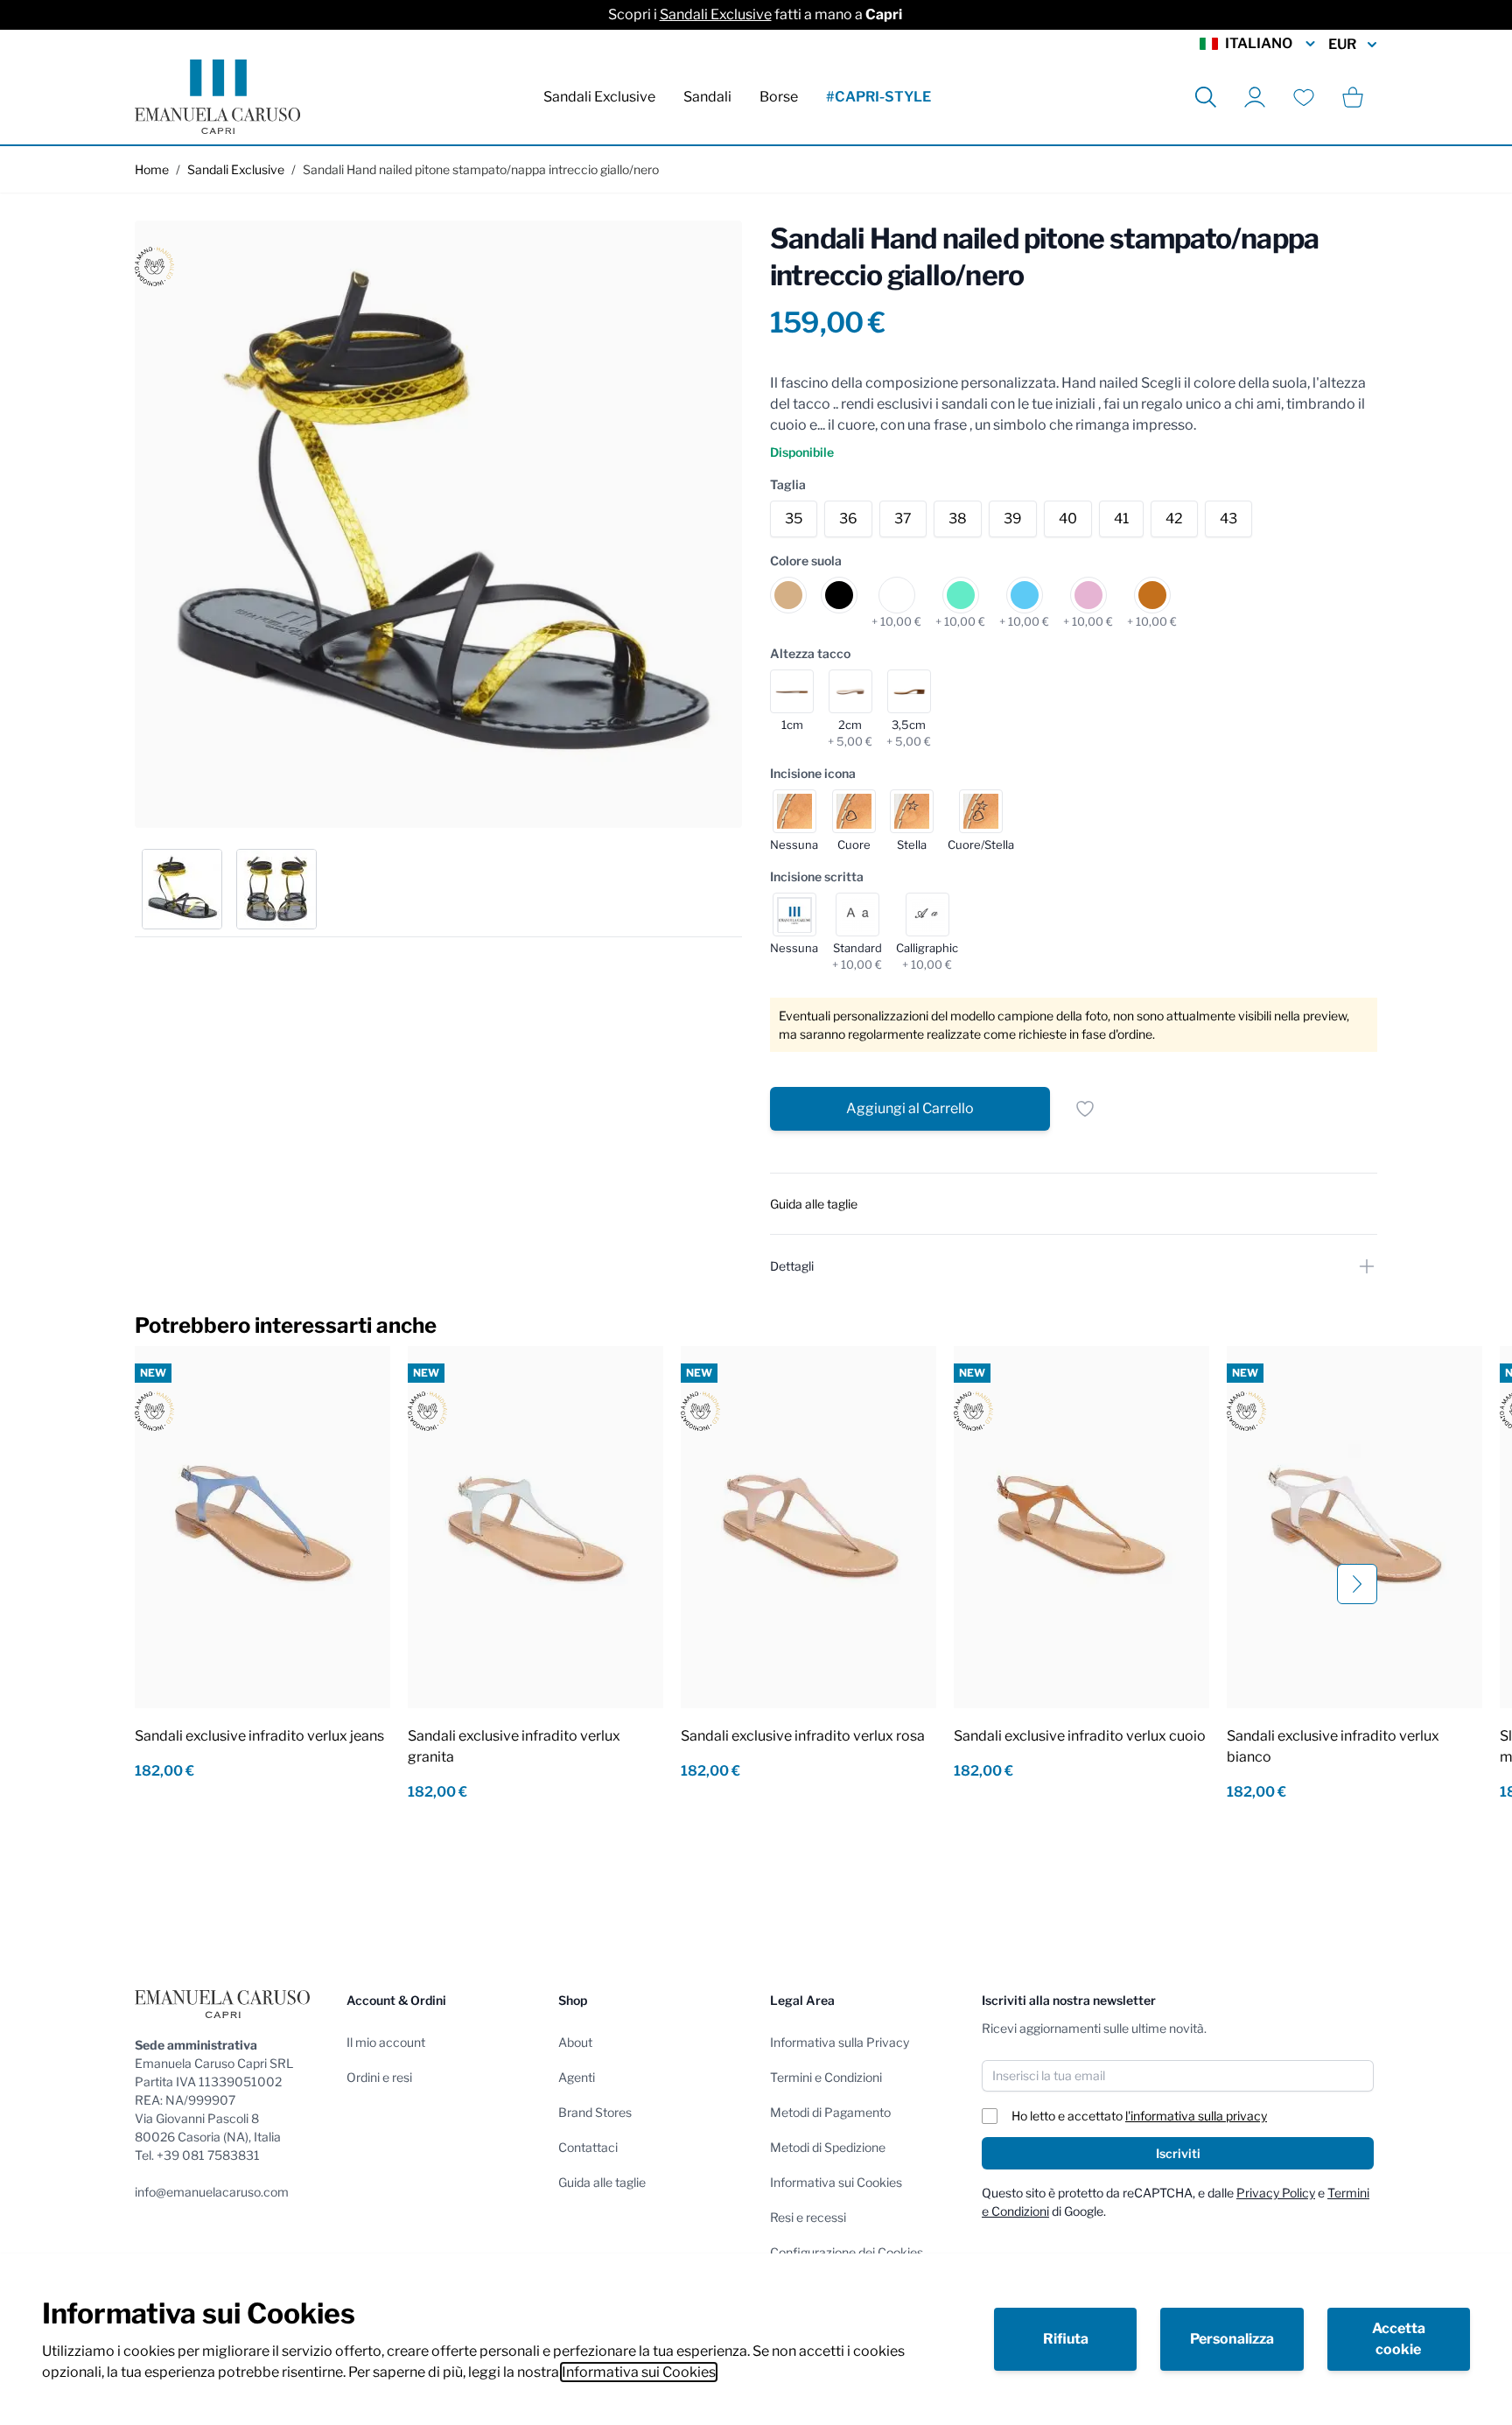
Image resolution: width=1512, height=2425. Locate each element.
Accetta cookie (1399, 2339)
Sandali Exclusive (716, 14)
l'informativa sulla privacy (1196, 2116)
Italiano (1259, 43)
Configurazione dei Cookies (847, 2252)
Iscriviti (1178, 2153)
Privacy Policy (1276, 2193)
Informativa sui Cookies (639, 2372)
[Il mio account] (1255, 97)
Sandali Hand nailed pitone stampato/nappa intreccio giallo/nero (481, 169)
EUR (1342, 44)
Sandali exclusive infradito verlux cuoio (1080, 1736)
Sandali (707, 97)
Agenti (577, 2077)
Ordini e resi (379, 2077)
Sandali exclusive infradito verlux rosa (803, 1736)
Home (152, 169)
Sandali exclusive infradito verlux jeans (259, 1736)
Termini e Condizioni (826, 2077)
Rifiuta (1066, 2339)
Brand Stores (595, 2112)
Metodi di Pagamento (830, 2112)
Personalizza (1232, 2339)
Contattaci (588, 2147)
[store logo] (217, 97)
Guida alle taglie (602, 2182)
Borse (779, 97)
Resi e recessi (808, 2217)
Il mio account (386, 2042)
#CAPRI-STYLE (878, 97)
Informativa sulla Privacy (840, 2042)
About (575, 2042)
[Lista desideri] (1304, 97)
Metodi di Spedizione (828, 2147)
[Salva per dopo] (1085, 1109)
